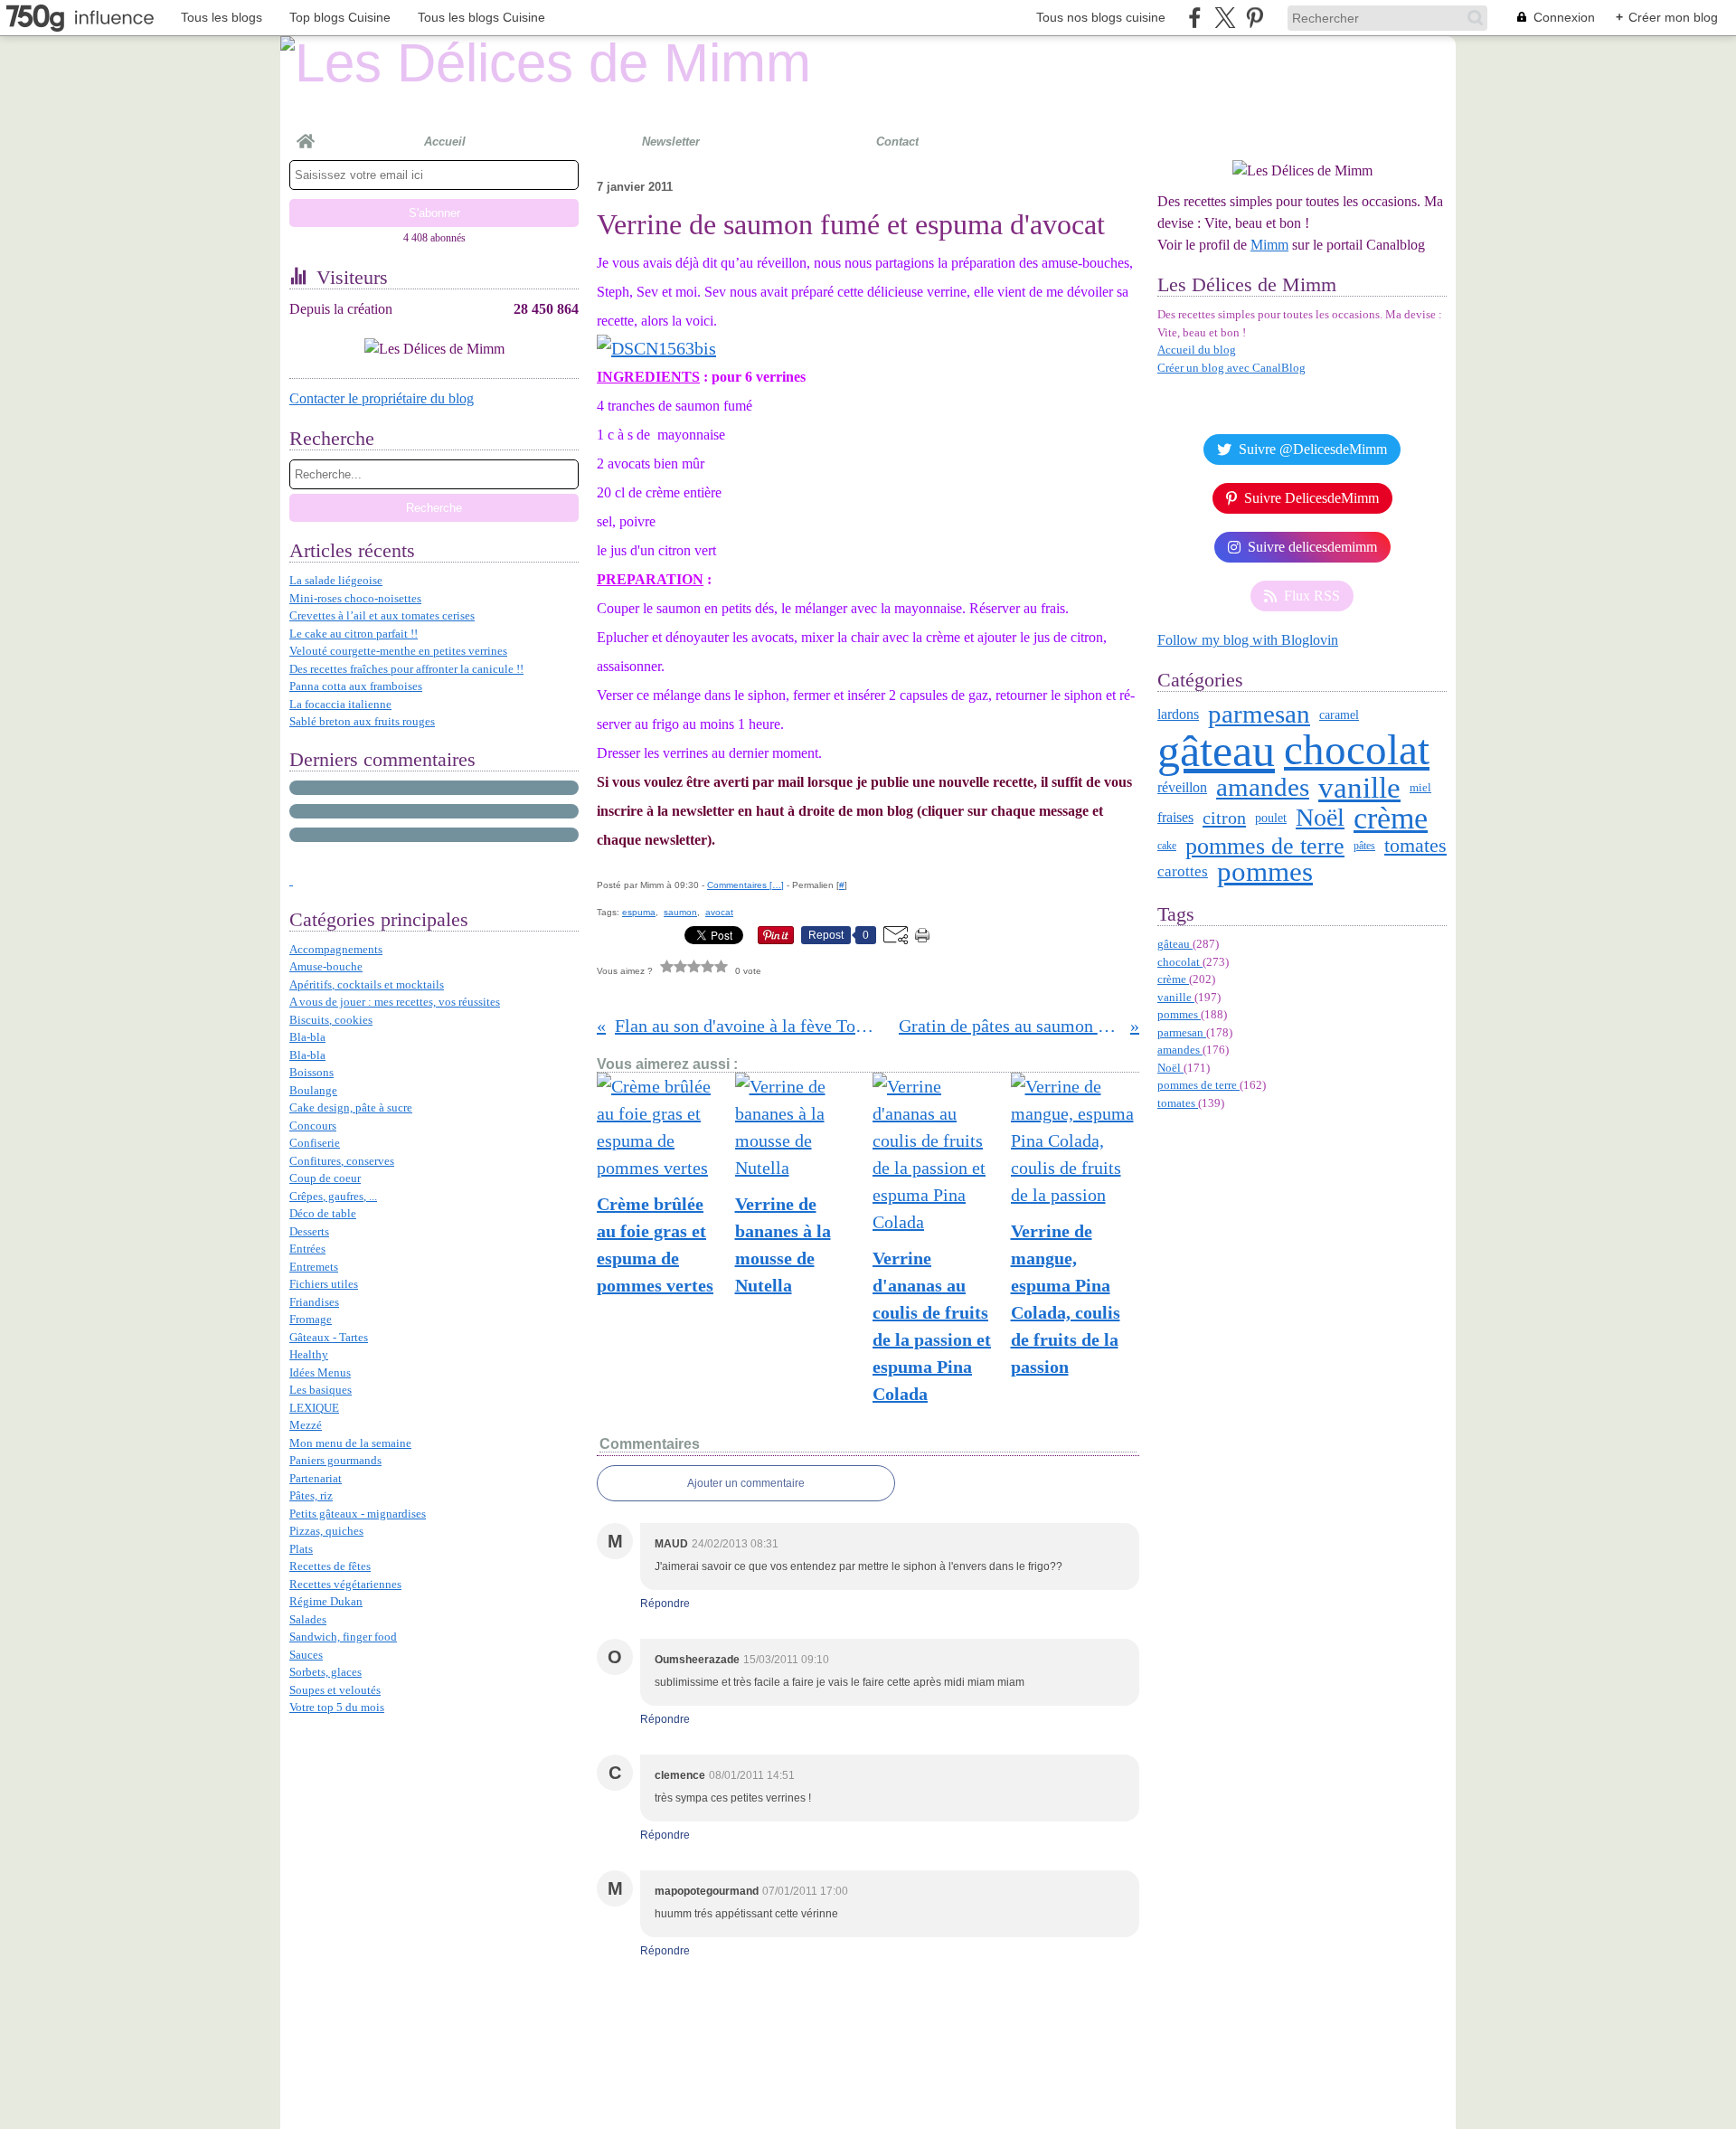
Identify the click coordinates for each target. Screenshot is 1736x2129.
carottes (1183, 871)
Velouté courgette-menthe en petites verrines (398, 651)
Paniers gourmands (335, 1460)
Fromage (311, 1319)
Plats (301, 1549)
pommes (1265, 871)
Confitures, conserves (342, 1161)
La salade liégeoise (336, 580)
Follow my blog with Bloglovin (1248, 640)
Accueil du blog (1197, 350)
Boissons (311, 1072)
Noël (1320, 818)
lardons (1178, 714)
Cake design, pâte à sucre (351, 1107)
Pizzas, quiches (326, 1531)
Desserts (309, 1231)
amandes (1263, 787)
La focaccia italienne (340, 704)
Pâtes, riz (311, 1495)
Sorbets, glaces (325, 1672)
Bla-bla (307, 1037)
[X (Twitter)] (1225, 18)
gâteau (1216, 751)
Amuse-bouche (326, 966)
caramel (1339, 714)
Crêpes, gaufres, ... (333, 1196)
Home (306, 134)
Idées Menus (320, 1372)
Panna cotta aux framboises (356, 686)
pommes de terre (1265, 846)
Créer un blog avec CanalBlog (1231, 368)
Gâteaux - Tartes (329, 1337)
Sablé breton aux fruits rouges (362, 721)
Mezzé (306, 1425)
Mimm (1269, 245)
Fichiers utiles (324, 1284)
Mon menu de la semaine (350, 1443)
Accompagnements (336, 949)
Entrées (307, 1249)
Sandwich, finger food (343, 1637)
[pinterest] (1255, 18)
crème (1391, 818)
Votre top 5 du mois (337, 1707)
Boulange (313, 1090)
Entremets (314, 1267)
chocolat (1357, 750)
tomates (1415, 846)
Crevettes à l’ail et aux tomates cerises (382, 615)
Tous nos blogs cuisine (1101, 17)
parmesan (1259, 714)
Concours (313, 1126)
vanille (1359, 788)
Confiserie (315, 1143)
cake (1167, 846)
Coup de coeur (325, 1178)
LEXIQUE (314, 1408)
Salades (308, 1619)
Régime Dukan (326, 1601)
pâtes (1364, 846)
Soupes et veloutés (335, 1690)
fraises (1175, 818)
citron (1224, 818)
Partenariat (316, 1478)
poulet (1271, 818)
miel (1420, 787)
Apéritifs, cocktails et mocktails (367, 984)
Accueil (445, 142)
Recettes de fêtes (330, 1566)
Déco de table (323, 1213)
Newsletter (671, 142)
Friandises (314, 1302)
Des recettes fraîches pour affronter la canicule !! (406, 669)
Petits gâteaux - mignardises (358, 1514)
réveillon (1182, 788)
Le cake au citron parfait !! (354, 634)
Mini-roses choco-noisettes (355, 598)
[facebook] (1195, 18)
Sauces (306, 1655)
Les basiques (321, 1390)
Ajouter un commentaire (746, 1483)
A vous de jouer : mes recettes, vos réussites (395, 1002)
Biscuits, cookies (331, 1020)
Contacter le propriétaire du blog (382, 398)
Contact (897, 142)
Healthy (309, 1354)
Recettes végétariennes (345, 1584)
